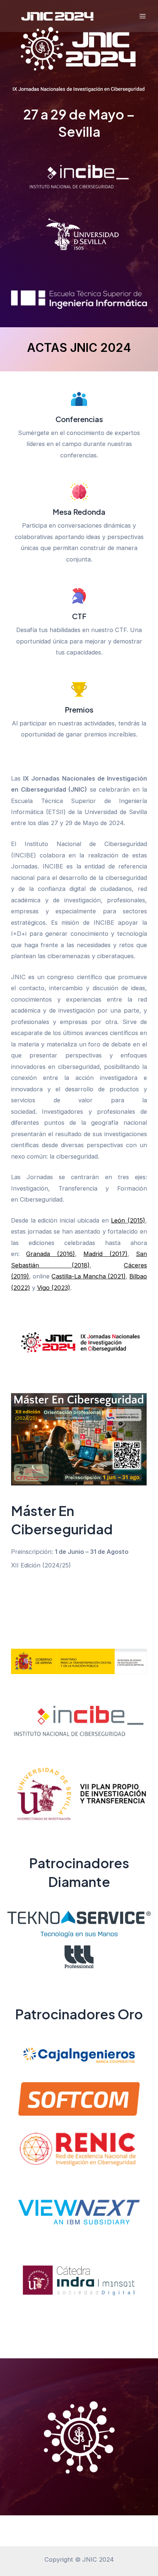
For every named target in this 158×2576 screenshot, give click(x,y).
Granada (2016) (50, 1254)
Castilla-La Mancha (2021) (88, 1276)
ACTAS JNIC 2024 (79, 348)
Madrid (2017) (105, 1254)
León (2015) (128, 1220)
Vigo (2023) (54, 1288)
